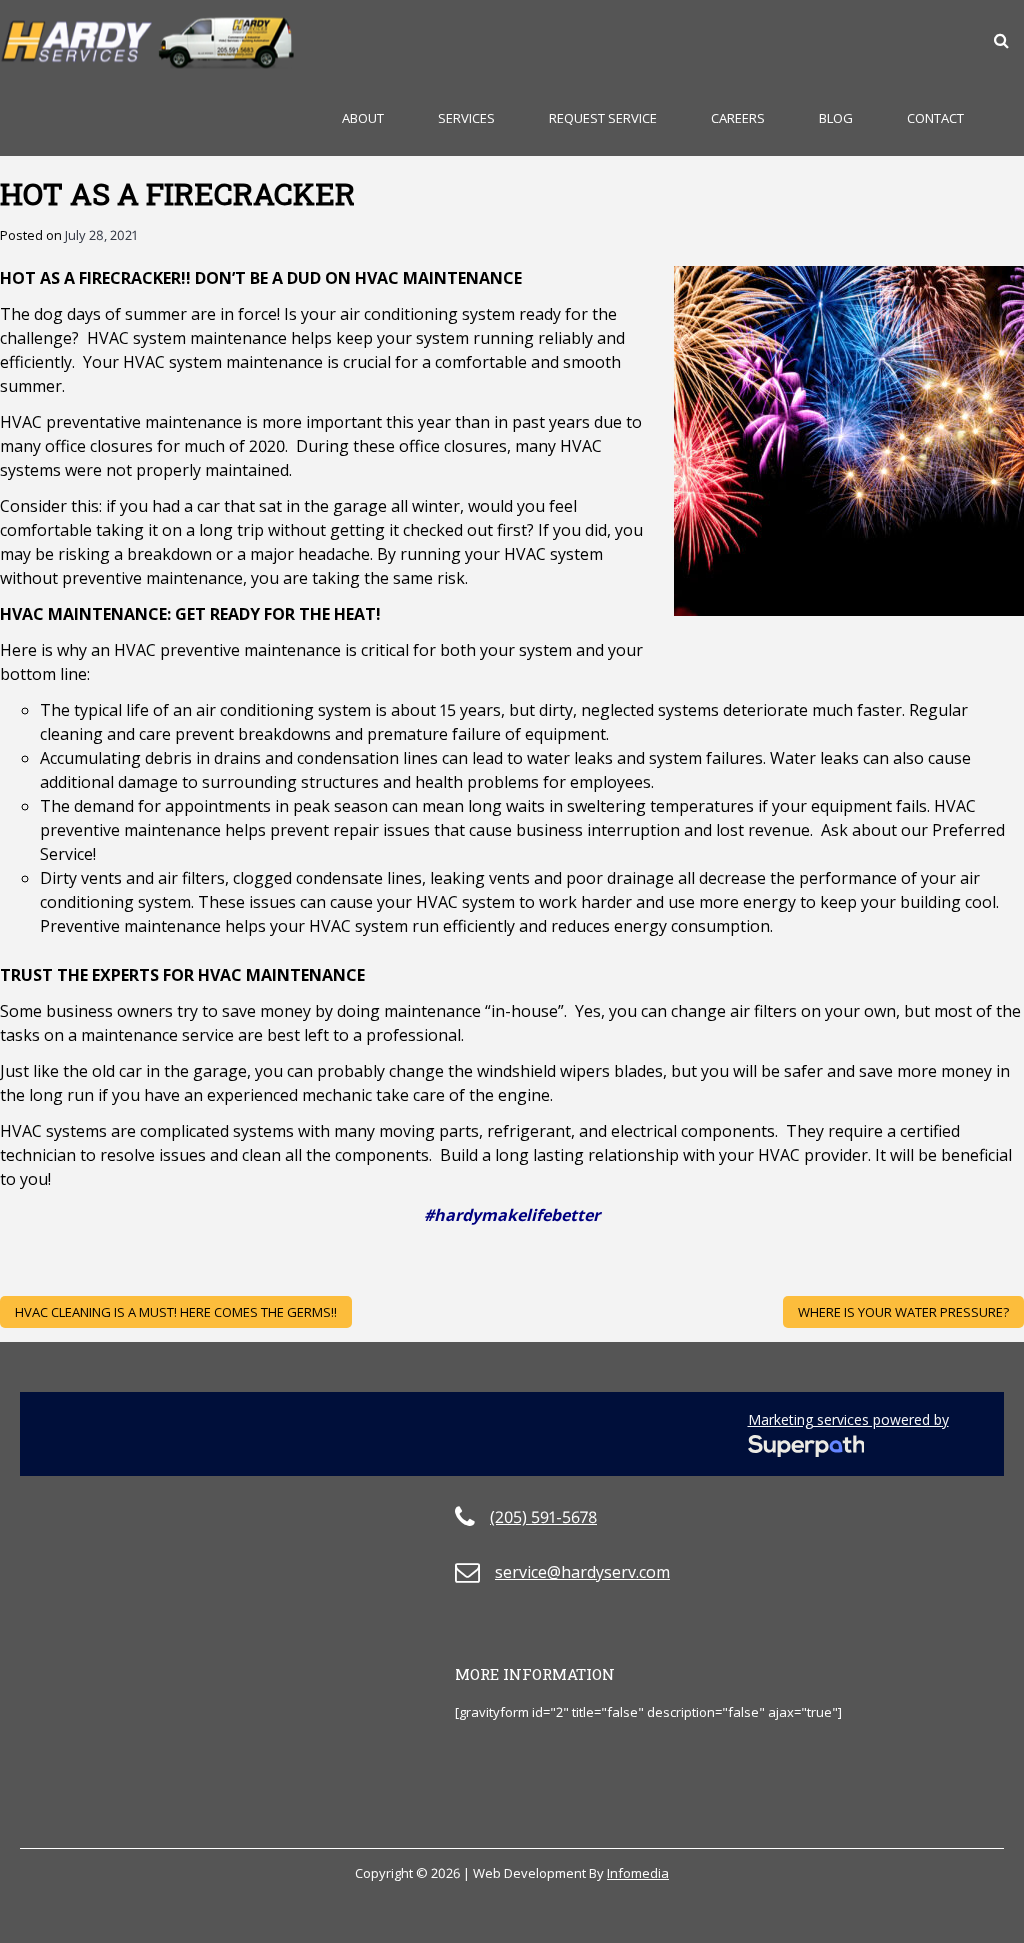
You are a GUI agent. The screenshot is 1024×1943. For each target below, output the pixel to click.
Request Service (603, 118)
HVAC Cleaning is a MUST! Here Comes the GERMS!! (176, 1312)
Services (466, 118)
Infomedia (638, 1873)
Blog (836, 118)
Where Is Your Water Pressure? (903, 1312)
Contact (935, 118)
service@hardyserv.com (582, 1572)
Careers (738, 118)
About (363, 118)
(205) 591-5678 (543, 1517)
